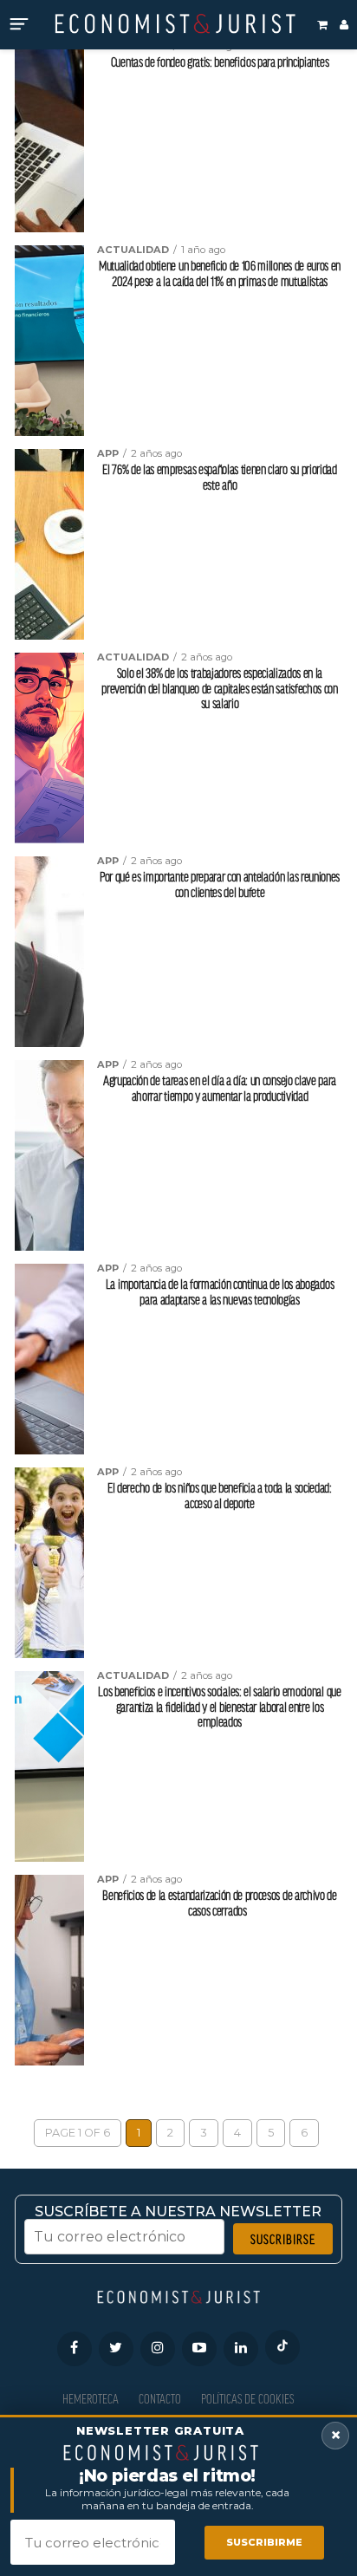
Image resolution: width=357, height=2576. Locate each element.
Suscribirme (264, 2542)
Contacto (160, 2399)
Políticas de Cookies (247, 2399)
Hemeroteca (91, 2399)
